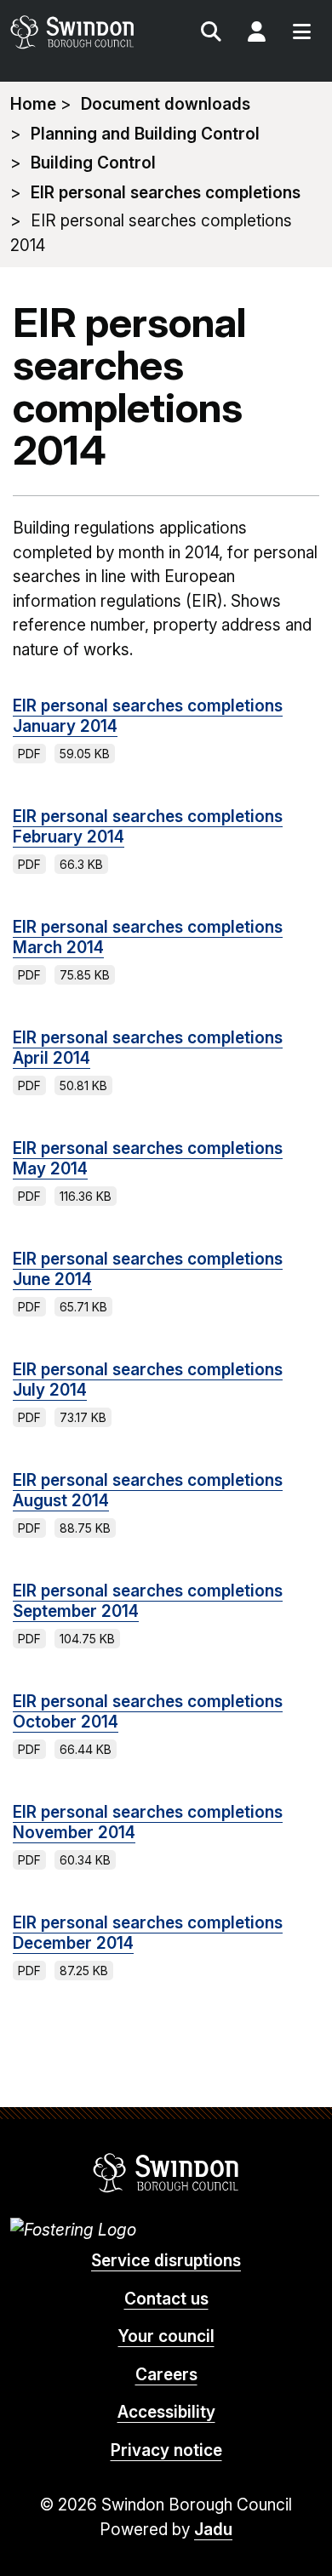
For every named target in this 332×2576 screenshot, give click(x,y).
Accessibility (166, 2412)
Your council (166, 2336)
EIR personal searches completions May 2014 (148, 1159)
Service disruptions (166, 2261)
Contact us (166, 2299)
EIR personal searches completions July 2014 (148, 1380)
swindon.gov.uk (87, 32)
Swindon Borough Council (166, 2173)
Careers (166, 2375)
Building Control (93, 163)
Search (211, 34)
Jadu (213, 2530)
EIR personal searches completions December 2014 (148, 1933)
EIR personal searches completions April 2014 (148, 1048)
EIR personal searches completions (166, 193)
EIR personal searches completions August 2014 (148, 1491)
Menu (301, 34)
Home (33, 104)
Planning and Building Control (145, 134)
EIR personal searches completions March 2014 (148, 937)
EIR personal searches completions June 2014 (148, 1269)
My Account (256, 34)
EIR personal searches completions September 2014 (148, 1601)
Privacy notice (166, 2450)
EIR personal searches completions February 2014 (148, 827)
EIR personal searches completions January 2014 (148, 716)
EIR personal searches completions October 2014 (148, 1712)
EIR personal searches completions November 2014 (148, 1822)
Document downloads (166, 104)
